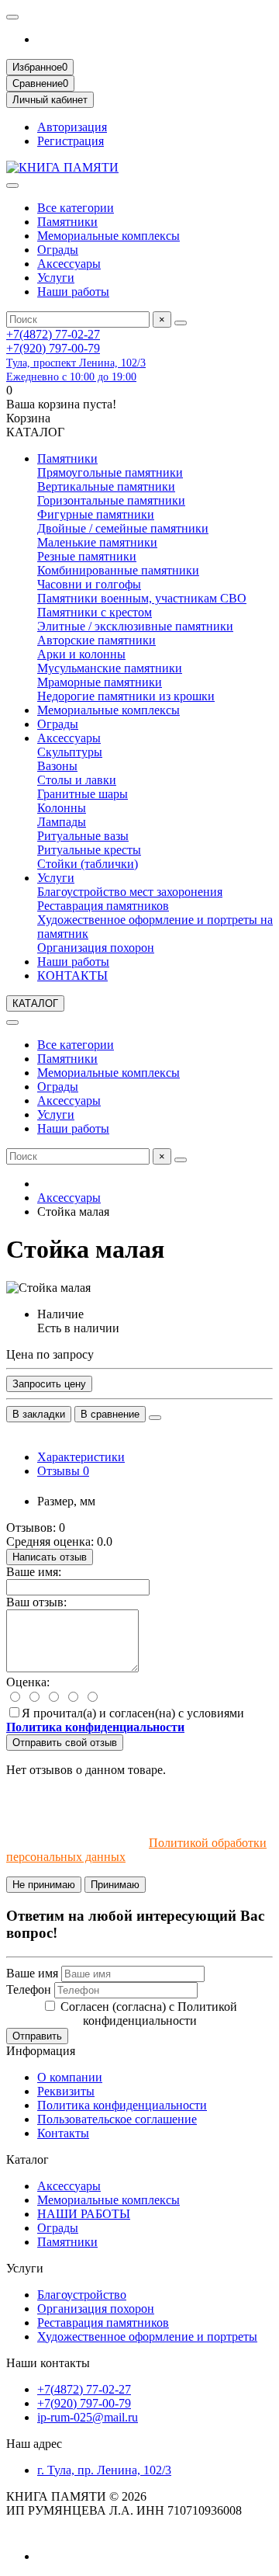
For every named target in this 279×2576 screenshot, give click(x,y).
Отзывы (63, 1471)
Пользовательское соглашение (117, 2119)
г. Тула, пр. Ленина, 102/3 (104, 2470)
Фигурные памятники (96, 514)
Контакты (63, 2133)
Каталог (28, 2159)
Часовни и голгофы (89, 584)
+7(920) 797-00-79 (53, 348)
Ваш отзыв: (36, 1602)
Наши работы (73, 292)
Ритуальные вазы (83, 836)
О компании (70, 2077)
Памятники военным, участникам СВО (142, 598)
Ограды (58, 250)
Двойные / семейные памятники (123, 528)
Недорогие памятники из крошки (126, 696)
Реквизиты (66, 2091)
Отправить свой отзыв (65, 1743)
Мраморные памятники (100, 682)
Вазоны (57, 766)
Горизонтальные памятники (111, 500)
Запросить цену (49, 1384)
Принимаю (115, 1885)
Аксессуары (69, 264)
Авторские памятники (96, 640)
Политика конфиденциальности (122, 2105)
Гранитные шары (83, 794)
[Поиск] (181, 323)
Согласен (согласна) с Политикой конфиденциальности (149, 2014)
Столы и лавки (77, 780)
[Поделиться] (155, 1418)
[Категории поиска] (12, 186)
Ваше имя (32, 1973)
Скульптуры (70, 752)
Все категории (76, 208)
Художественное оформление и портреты (147, 2336)
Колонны (62, 808)
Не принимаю (44, 1885)
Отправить (37, 2036)
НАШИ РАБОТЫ (84, 2214)
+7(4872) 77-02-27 (53, 334)
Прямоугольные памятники (110, 472)
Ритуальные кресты (89, 850)
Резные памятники (87, 556)
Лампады (62, 822)
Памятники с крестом (95, 612)
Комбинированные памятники (118, 570)
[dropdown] (12, 17)
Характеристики (81, 1457)
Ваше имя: (34, 1572)
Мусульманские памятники (110, 668)
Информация (41, 2051)
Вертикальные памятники (106, 486)
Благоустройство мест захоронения (130, 892)
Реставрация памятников (103, 906)
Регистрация (71, 141)
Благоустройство (82, 2295)
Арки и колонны (81, 654)
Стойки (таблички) (88, 864)
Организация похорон (96, 948)
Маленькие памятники (97, 542)
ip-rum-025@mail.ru (88, 2417)
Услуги (56, 278)
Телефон (29, 1989)
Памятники (67, 222)
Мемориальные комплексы (108, 236)
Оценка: (28, 1682)
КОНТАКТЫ (72, 976)
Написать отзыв (50, 1557)
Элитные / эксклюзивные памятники (135, 626)
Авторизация (72, 127)
